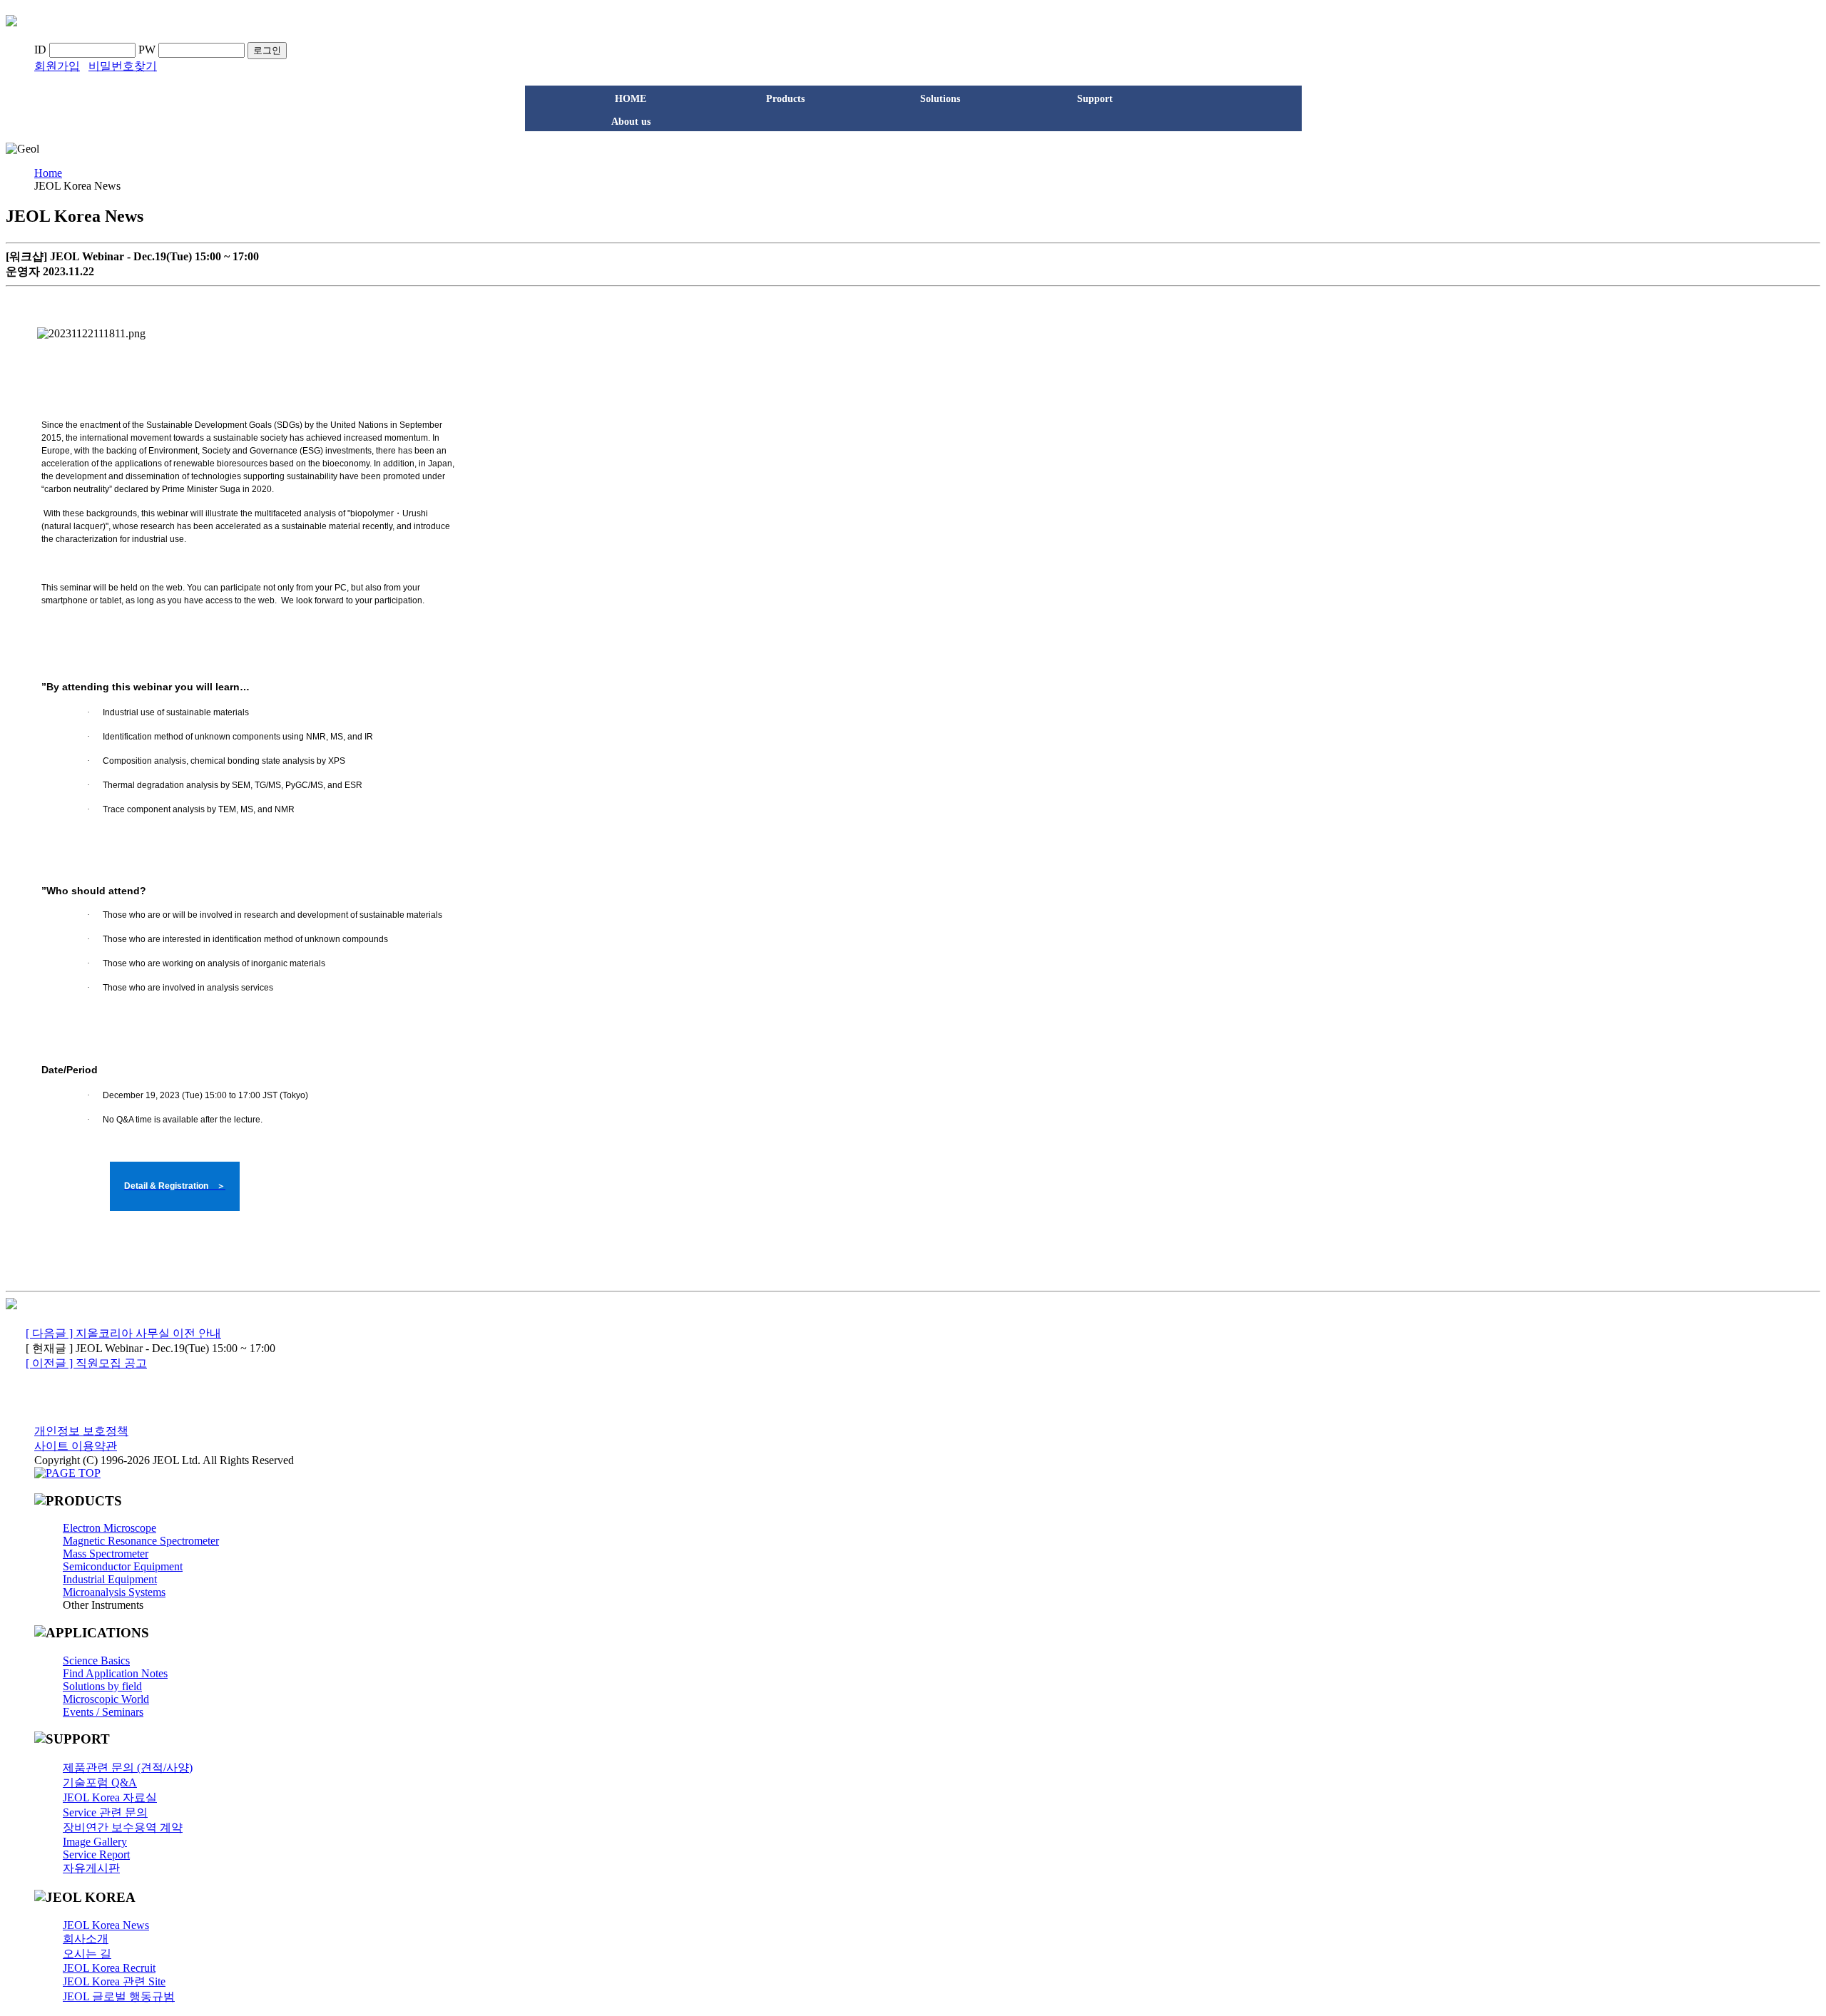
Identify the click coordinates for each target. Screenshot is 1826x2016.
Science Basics (96, 1661)
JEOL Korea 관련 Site (114, 1981)
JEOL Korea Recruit (109, 1968)
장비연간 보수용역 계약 (123, 1827)
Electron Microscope (109, 1528)
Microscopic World (106, 1699)
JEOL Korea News (106, 1925)
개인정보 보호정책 (81, 1431)
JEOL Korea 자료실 (110, 1797)
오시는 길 (87, 1954)
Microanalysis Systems (114, 1592)
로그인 (267, 50)
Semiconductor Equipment (123, 1566)
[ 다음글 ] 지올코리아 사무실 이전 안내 (123, 1333)
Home (48, 173)
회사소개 (86, 1939)
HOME (631, 99)
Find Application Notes (115, 1673)
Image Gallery (95, 1842)
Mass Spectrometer (106, 1554)
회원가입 (57, 66)
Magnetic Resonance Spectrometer (141, 1541)
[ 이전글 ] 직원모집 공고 (86, 1363)
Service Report (96, 1854)
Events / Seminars (103, 1712)
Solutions (940, 99)
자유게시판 (91, 1868)
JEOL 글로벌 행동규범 (119, 1996)
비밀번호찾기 (123, 66)
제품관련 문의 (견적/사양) (128, 1767)
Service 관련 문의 (105, 1812)
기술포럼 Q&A (100, 1782)
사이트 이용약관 (76, 1446)
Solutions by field (102, 1686)
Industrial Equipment (110, 1579)
